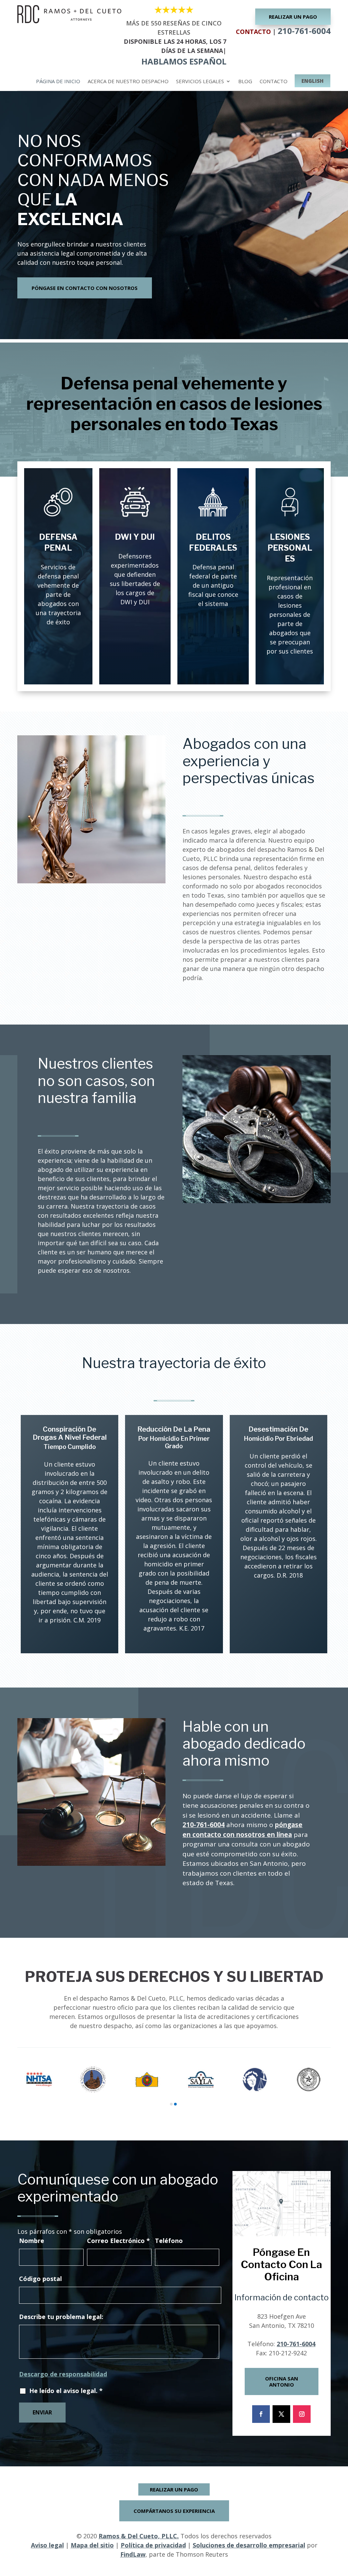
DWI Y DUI (135, 537)
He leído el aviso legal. (66, 2391)
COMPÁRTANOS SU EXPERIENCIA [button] (174, 2511)
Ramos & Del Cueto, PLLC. (139, 2536)
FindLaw (133, 2554)
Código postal (40, 2279)
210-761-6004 (304, 31)
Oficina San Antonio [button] (282, 2381)
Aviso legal (47, 2545)
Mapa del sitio (92, 2545)
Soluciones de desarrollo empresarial (249, 2545)
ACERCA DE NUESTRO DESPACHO (128, 82)
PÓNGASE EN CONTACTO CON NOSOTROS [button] (85, 288)
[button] (341, 2527)
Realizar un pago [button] (293, 17)
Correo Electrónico (118, 2241)
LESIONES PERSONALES (290, 548)
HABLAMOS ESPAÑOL (184, 61)
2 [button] (175, 2104)
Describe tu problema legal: (61, 2317)
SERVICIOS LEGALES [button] (200, 82)
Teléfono (169, 2241)
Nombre (32, 2241)
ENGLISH (312, 81)
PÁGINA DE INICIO (58, 82)
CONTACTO (274, 82)
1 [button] (171, 2104)
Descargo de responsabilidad (63, 2374)
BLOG (245, 82)
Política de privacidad (153, 2545)
